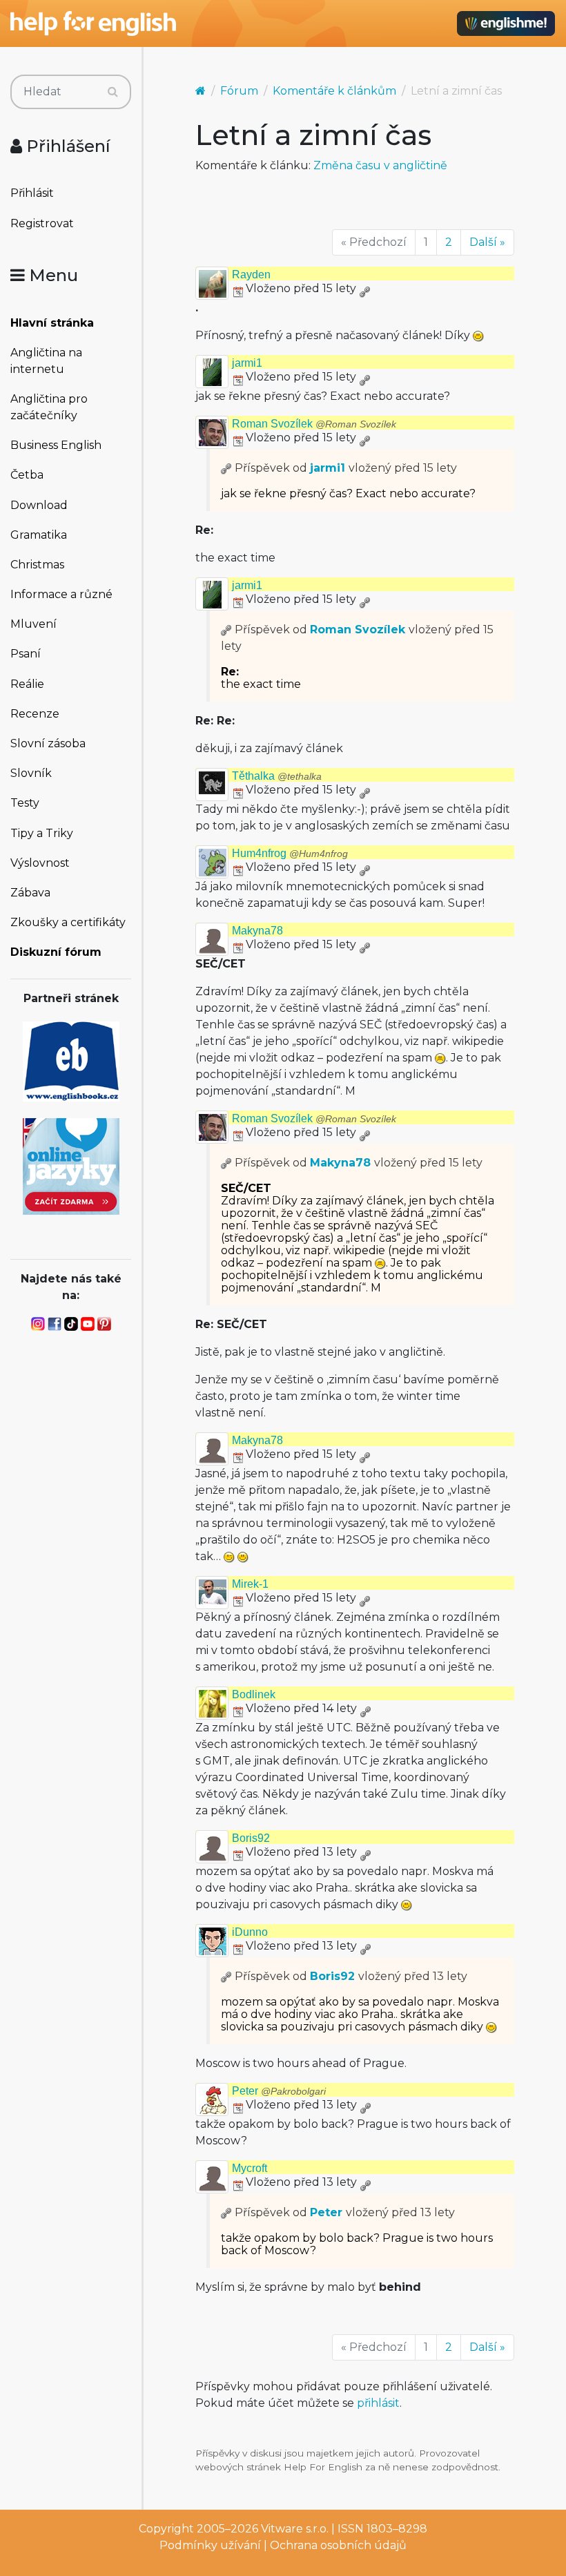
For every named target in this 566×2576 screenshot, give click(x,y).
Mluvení (33, 624)
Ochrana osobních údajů (338, 2545)
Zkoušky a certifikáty (68, 922)
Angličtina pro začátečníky (49, 407)
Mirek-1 (250, 1584)
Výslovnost (40, 863)
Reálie (27, 684)
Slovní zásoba (48, 743)
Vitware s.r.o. (295, 2529)
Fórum (239, 91)
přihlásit (378, 2403)
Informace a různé (61, 594)
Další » (487, 242)
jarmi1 (247, 363)
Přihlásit (32, 193)
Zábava (30, 893)
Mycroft (250, 2168)
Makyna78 (257, 931)
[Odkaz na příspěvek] (226, 468)
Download (39, 505)
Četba (27, 475)
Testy (25, 803)
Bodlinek (254, 1694)
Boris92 (251, 1838)
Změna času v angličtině (380, 165)
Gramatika (39, 535)
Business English (56, 445)
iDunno (250, 1932)
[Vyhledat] (113, 92)
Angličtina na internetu (46, 361)
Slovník (31, 773)
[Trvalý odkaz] (364, 288)
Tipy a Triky (42, 833)
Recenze (35, 714)
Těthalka (277, 776)
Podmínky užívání (210, 2545)
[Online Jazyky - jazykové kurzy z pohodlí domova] (71, 1165)
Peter (279, 2091)
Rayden (251, 275)
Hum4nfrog (290, 853)
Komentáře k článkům (334, 91)
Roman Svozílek (314, 424)
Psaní (26, 654)
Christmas (37, 565)
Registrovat (42, 223)
